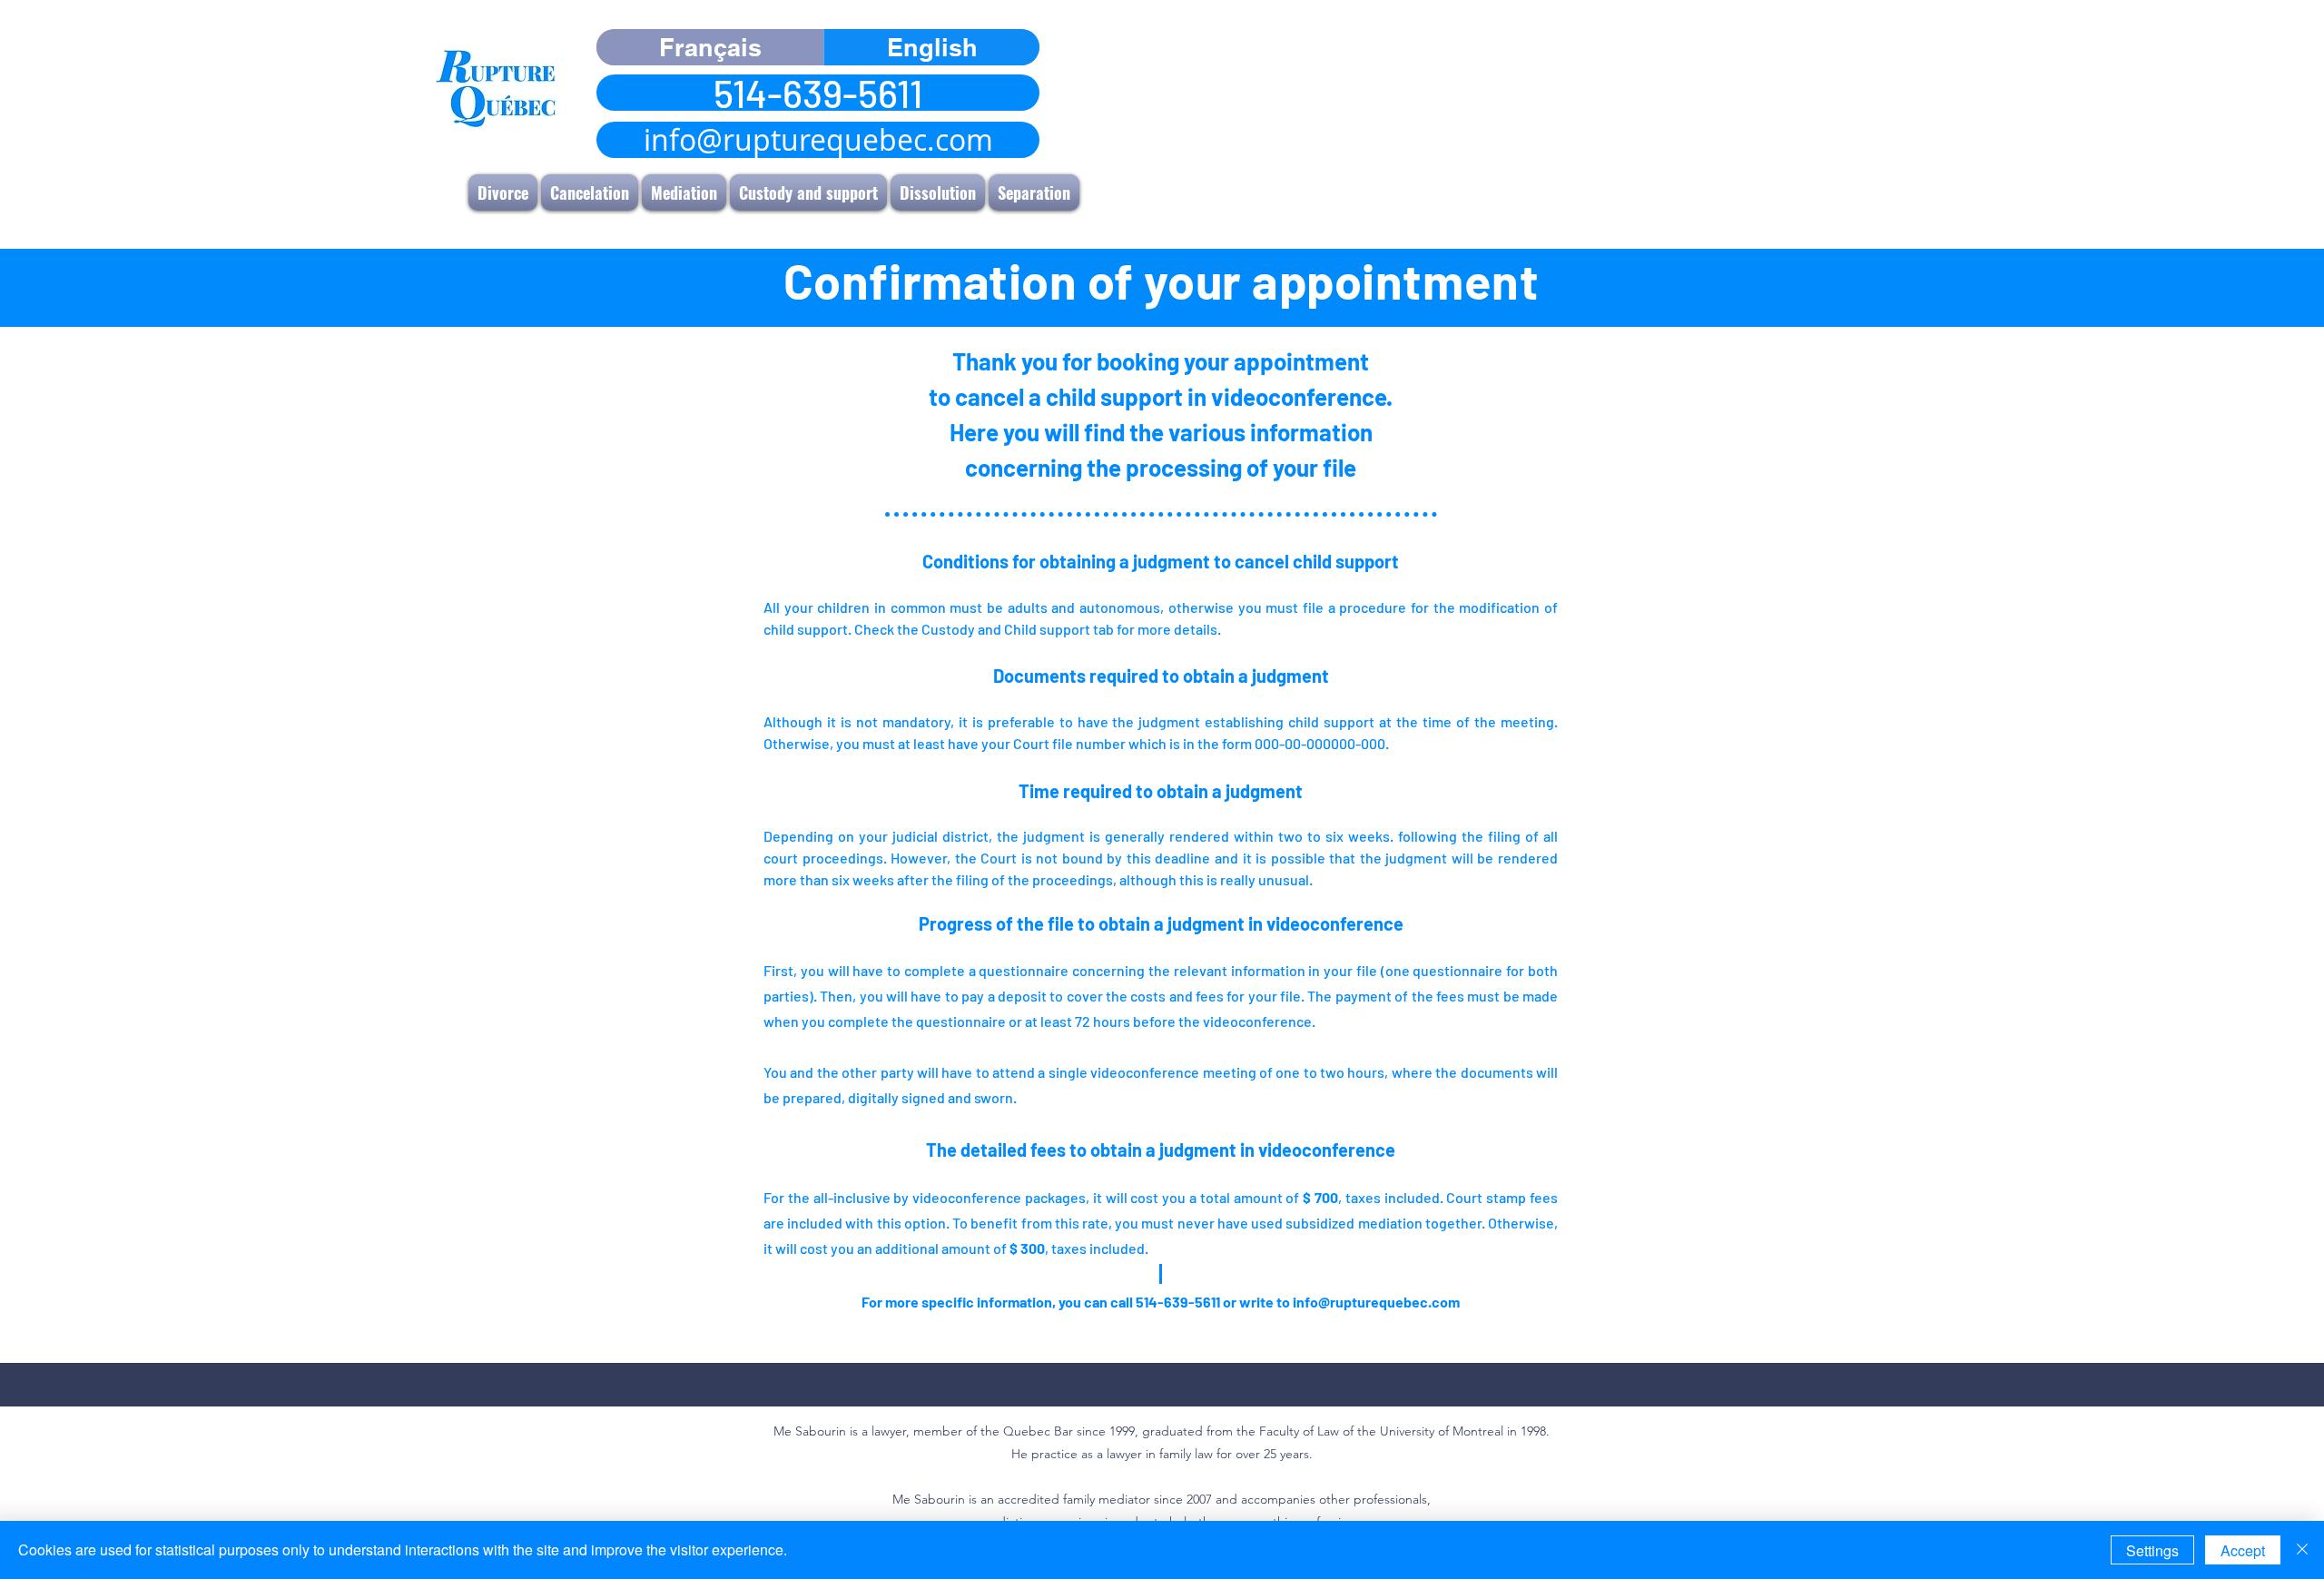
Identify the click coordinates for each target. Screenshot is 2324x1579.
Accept (2243, 1550)
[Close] (2302, 1550)
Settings (2152, 1550)
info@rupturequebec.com (1376, 1302)
